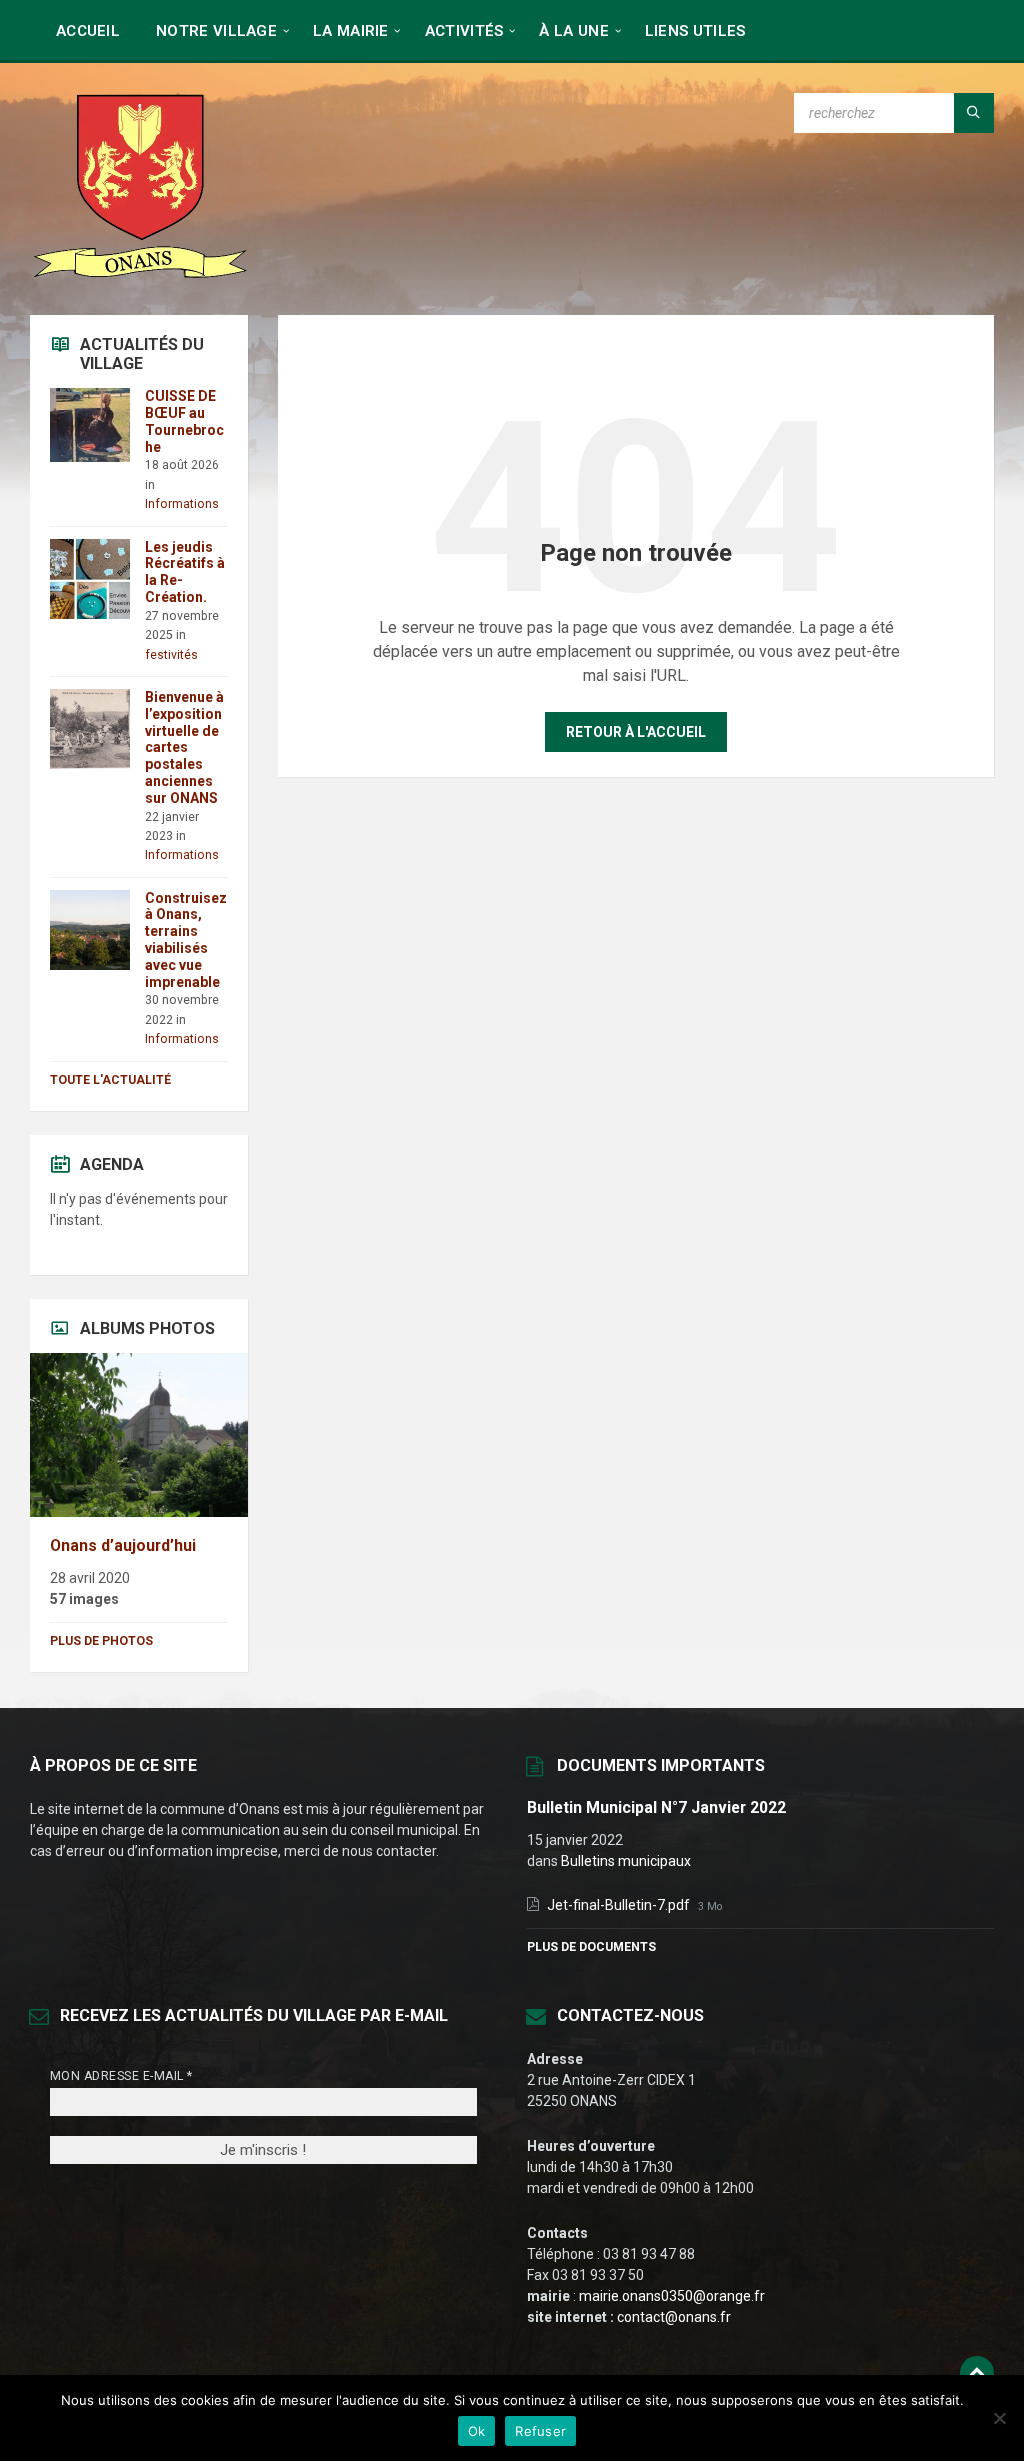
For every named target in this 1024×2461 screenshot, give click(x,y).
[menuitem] (88, 30)
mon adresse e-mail (121, 2076)
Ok (477, 2431)
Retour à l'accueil (636, 732)
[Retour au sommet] (977, 2373)
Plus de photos (101, 1641)
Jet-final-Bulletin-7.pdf (620, 1905)
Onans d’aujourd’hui (123, 1545)
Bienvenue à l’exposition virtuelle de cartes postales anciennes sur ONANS (184, 747)
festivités (171, 655)
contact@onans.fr (674, 2317)
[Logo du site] (140, 275)
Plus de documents (591, 1947)
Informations (182, 504)
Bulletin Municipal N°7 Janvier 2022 (656, 1807)
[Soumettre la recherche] (974, 113)
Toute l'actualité (110, 1080)
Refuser (540, 2431)
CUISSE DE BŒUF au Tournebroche (184, 421)
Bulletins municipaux (626, 1861)
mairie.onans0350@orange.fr (672, 2296)
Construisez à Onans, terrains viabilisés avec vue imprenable (186, 940)
